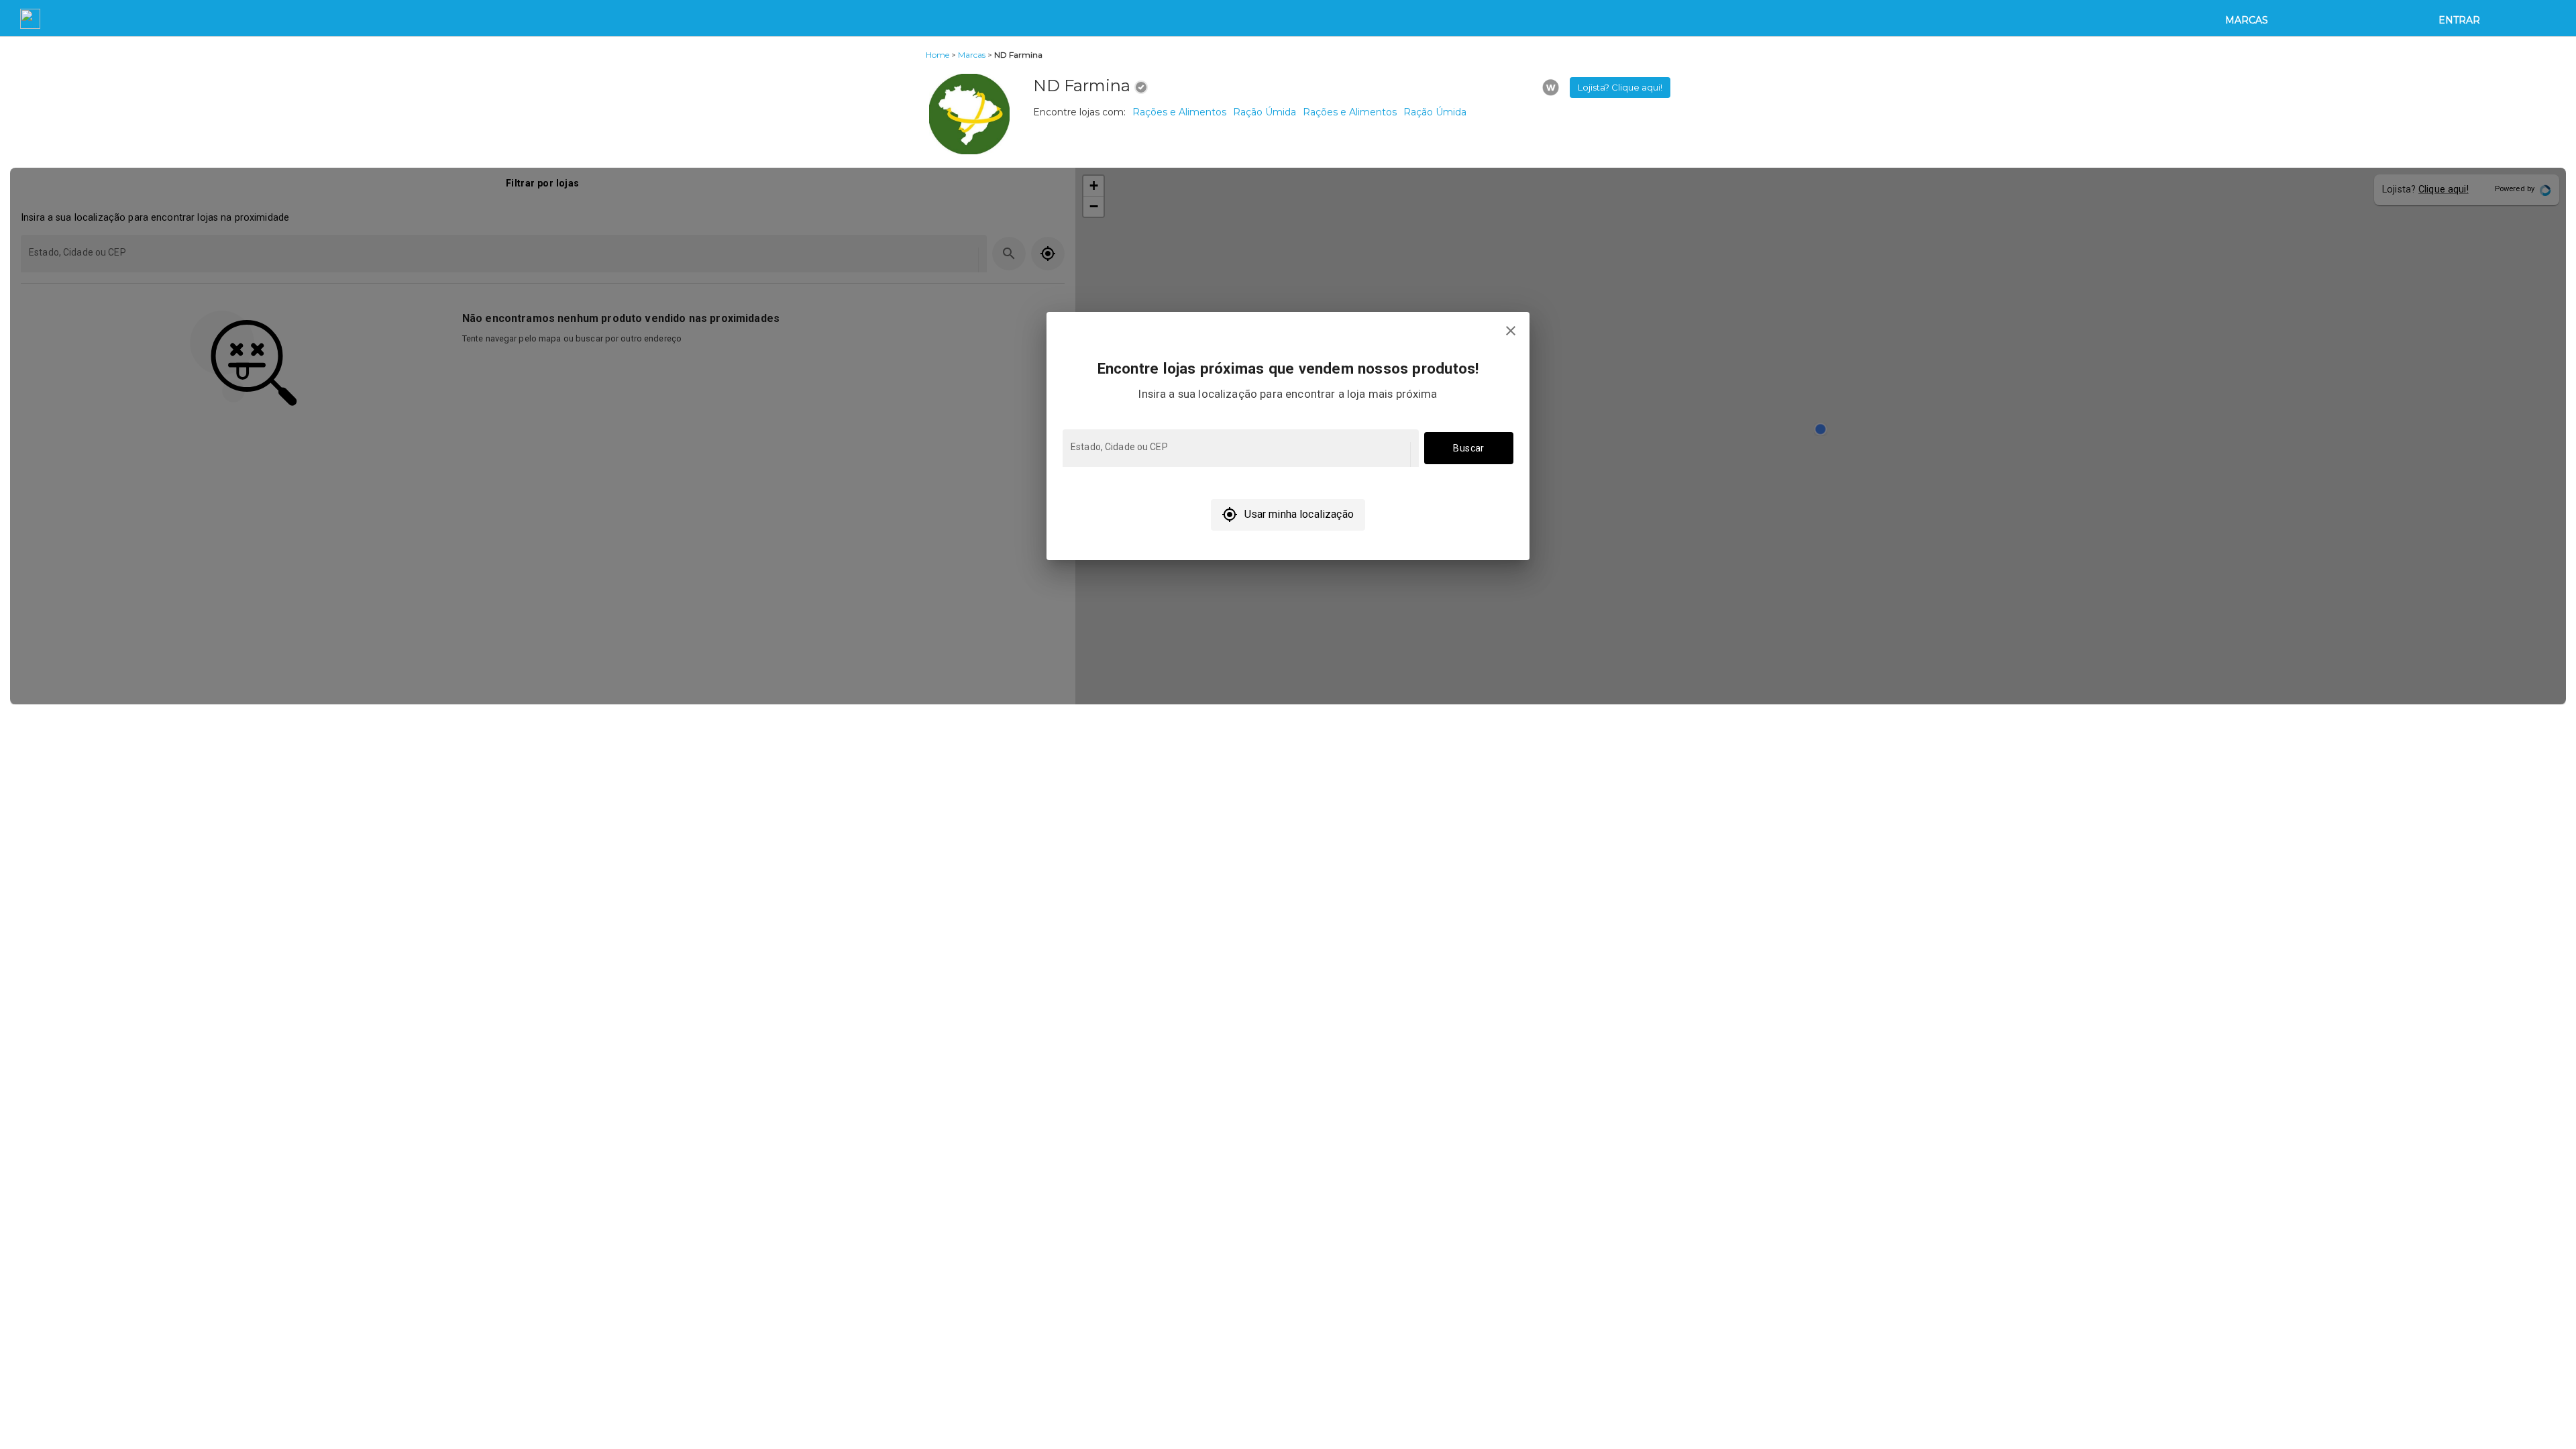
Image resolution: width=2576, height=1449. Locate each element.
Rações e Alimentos (1179, 112)
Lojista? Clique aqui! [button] (1620, 87)
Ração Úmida (1265, 112)
